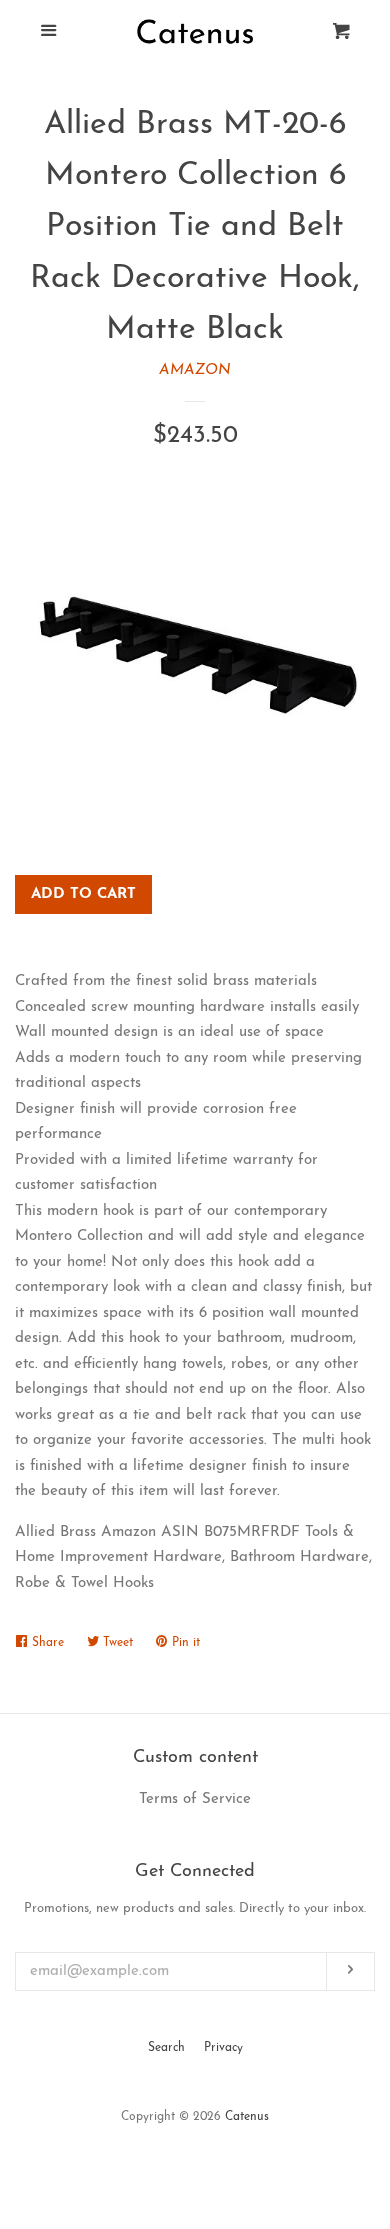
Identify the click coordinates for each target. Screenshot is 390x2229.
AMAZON (195, 370)
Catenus (247, 2117)
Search (166, 2048)
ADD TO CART (83, 894)
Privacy (223, 2048)
